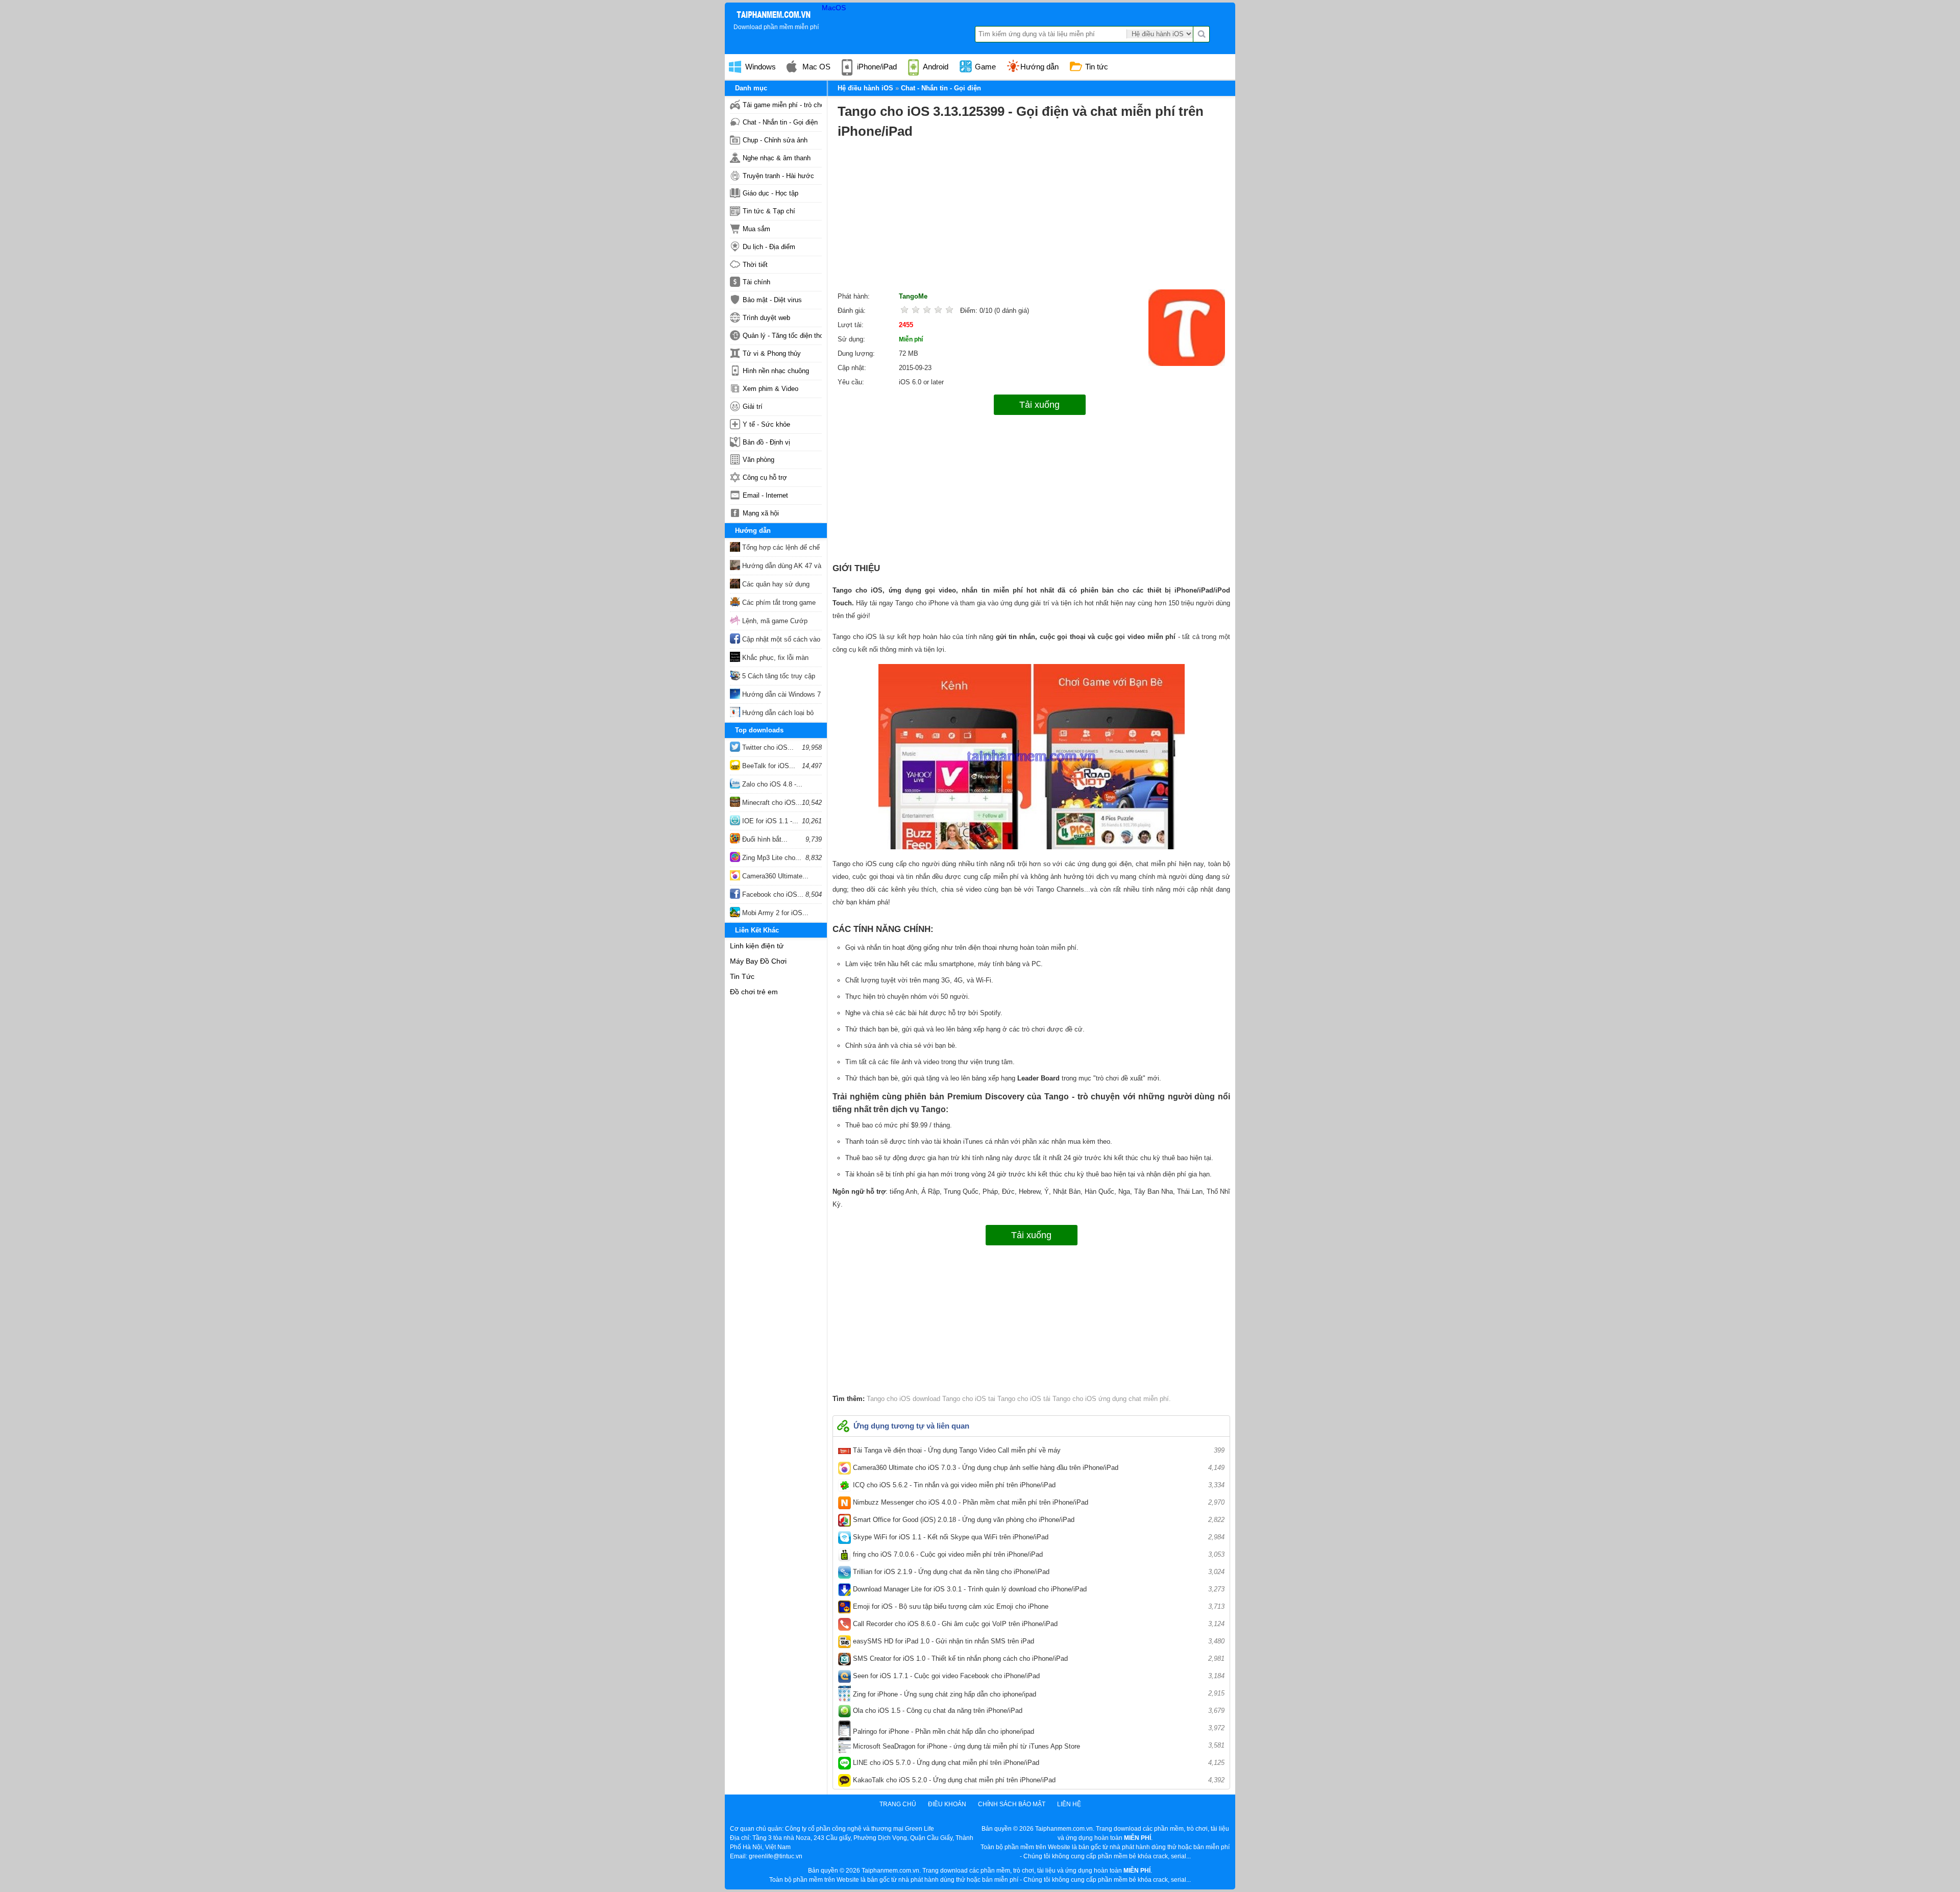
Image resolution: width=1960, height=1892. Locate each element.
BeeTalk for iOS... (768, 766)
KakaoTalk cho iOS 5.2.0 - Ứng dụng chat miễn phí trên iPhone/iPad (1038, 1780)
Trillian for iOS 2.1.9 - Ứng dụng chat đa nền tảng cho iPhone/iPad (1038, 1572)
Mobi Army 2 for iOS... (774, 913)
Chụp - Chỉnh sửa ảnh (775, 140)
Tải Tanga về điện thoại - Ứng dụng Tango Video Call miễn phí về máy (1038, 1450)
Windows (759, 67)
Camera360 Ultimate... (774, 876)
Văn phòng (758, 460)
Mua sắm (756, 229)
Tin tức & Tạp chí (769, 211)
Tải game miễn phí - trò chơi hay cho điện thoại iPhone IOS (782, 105)
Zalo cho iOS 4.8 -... (771, 784)
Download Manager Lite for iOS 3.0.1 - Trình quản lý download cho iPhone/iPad (1038, 1589)
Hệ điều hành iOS (865, 88)
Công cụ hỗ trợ (765, 477)
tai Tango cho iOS (1014, 1399)
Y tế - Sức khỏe (766, 424)
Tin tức (1096, 67)
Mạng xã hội (761, 513)
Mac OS (815, 67)
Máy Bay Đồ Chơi (758, 961)
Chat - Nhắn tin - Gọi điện (780, 122)
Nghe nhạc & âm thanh (777, 158)
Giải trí (753, 407)
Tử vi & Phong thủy (772, 353)
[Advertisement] (1031, 218)
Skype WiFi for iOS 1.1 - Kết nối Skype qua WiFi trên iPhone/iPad (1038, 1537)
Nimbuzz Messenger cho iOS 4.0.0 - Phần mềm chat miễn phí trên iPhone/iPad (1038, 1502)
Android (935, 67)
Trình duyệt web (766, 318)
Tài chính (756, 282)
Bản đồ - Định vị (766, 442)
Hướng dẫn (1039, 67)
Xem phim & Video (770, 389)
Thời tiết (755, 265)
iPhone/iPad (876, 67)
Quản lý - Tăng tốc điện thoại (782, 336)
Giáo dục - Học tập (770, 193)
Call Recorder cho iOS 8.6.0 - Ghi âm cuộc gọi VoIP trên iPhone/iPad (1038, 1624)
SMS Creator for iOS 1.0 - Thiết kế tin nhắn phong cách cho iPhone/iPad (1038, 1658)
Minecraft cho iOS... (771, 803)
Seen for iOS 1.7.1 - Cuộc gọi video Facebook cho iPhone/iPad (1038, 1676)
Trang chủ (898, 1804)
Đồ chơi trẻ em (754, 992)
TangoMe (913, 296)
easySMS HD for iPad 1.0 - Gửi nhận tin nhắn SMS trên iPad (1038, 1641)
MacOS (834, 8)
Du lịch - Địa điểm (769, 247)
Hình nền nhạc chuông (776, 371)
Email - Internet (765, 495)
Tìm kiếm (1202, 34)
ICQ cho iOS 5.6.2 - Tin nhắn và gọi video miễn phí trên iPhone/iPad (1038, 1485)
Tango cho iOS (889, 1399)
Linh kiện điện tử (757, 946)
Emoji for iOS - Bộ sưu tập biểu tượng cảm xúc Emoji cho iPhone (1038, 1606)
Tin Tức (742, 976)
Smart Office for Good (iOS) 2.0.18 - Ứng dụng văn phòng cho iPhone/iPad (1038, 1520)
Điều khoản (947, 1804)
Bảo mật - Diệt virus (772, 300)
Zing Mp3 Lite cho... (771, 858)
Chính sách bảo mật (1012, 1804)
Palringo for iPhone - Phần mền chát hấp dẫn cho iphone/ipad (1038, 1730)
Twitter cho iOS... (767, 747)
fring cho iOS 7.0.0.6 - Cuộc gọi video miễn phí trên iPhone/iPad (1038, 1554)
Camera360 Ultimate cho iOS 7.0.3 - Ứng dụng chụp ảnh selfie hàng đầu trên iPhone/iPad (1038, 1468)
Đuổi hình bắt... (764, 839)
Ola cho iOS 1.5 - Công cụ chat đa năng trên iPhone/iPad (1038, 1711)
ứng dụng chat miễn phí (1133, 1399)
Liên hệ (1069, 1804)
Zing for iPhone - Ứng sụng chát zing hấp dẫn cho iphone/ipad (1038, 1694)
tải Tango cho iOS (1069, 1399)
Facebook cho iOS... (772, 894)
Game (984, 67)
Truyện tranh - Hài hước (778, 176)
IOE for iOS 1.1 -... (769, 821)
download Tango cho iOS (948, 1399)
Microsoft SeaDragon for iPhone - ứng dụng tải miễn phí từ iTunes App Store (1038, 1746)
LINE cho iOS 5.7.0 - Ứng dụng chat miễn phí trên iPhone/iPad (1038, 1763)
